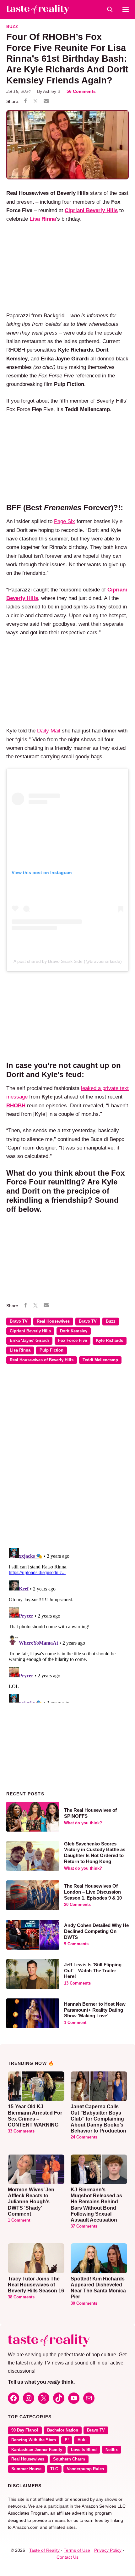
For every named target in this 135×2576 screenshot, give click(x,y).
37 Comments (84, 2226)
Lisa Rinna (20, 1350)
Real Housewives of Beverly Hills (42, 1360)
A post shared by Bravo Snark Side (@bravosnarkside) (68, 961)
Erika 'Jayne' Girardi (29, 1341)
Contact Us (67, 2557)
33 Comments (21, 2131)
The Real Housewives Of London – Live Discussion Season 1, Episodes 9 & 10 (93, 1892)
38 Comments (21, 2297)
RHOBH (16, 1106)
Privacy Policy (108, 2550)
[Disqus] (67, 1460)
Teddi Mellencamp (100, 1360)
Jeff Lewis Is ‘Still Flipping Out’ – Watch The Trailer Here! (93, 1971)
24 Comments (84, 2137)
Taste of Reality (44, 2550)
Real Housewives (53, 1321)
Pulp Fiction (51, 1350)
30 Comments (84, 2303)
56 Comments (81, 91)
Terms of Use (77, 2550)
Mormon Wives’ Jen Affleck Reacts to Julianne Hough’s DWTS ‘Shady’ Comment (31, 2202)
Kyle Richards (110, 1341)
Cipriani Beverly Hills (91, 210)
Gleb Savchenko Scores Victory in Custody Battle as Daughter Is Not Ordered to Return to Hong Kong (95, 1853)
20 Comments (77, 1905)
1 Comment (75, 2023)
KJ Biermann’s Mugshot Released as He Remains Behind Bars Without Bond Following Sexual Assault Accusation (96, 2205)
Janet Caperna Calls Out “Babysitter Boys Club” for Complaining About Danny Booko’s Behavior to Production (98, 2119)
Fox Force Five (73, 1341)
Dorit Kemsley (74, 1331)
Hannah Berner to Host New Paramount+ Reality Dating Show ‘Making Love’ (95, 2010)
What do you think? (83, 1823)
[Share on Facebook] (25, 102)
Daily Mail (49, 731)
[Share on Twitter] (35, 102)
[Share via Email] (46, 101)
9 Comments (76, 1944)
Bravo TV (19, 1321)
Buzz (12, 27)
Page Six (65, 521)
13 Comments (77, 1983)
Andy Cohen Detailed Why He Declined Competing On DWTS (96, 1931)
